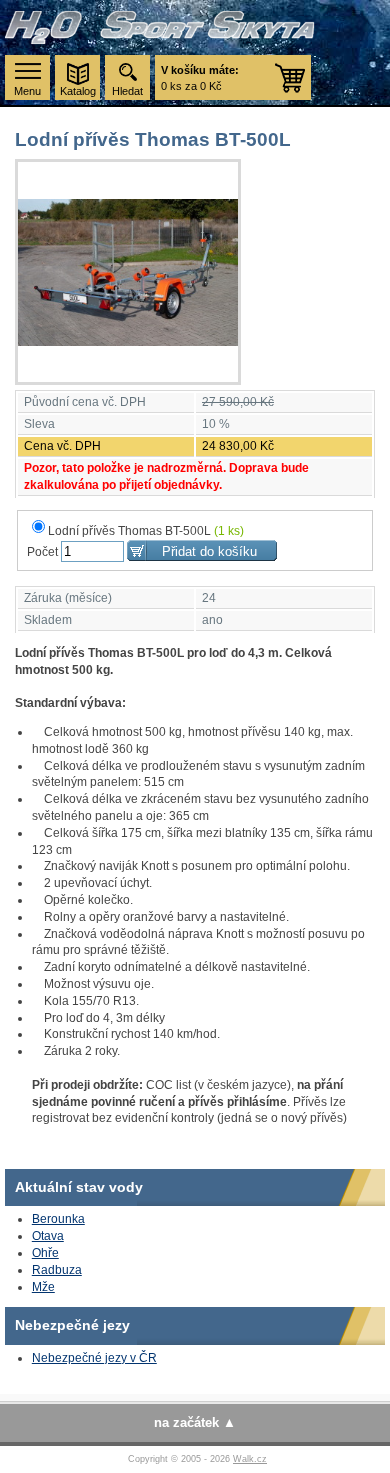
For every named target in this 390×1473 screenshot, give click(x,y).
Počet (42, 552)
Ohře (45, 1253)
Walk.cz (250, 1459)
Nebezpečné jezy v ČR (94, 1358)
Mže (43, 1287)
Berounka (58, 1219)
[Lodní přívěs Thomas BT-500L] (128, 272)
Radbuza (57, 1270)
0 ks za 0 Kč (200, 78)
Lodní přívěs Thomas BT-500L (146, 531)
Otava (48, 1236)
